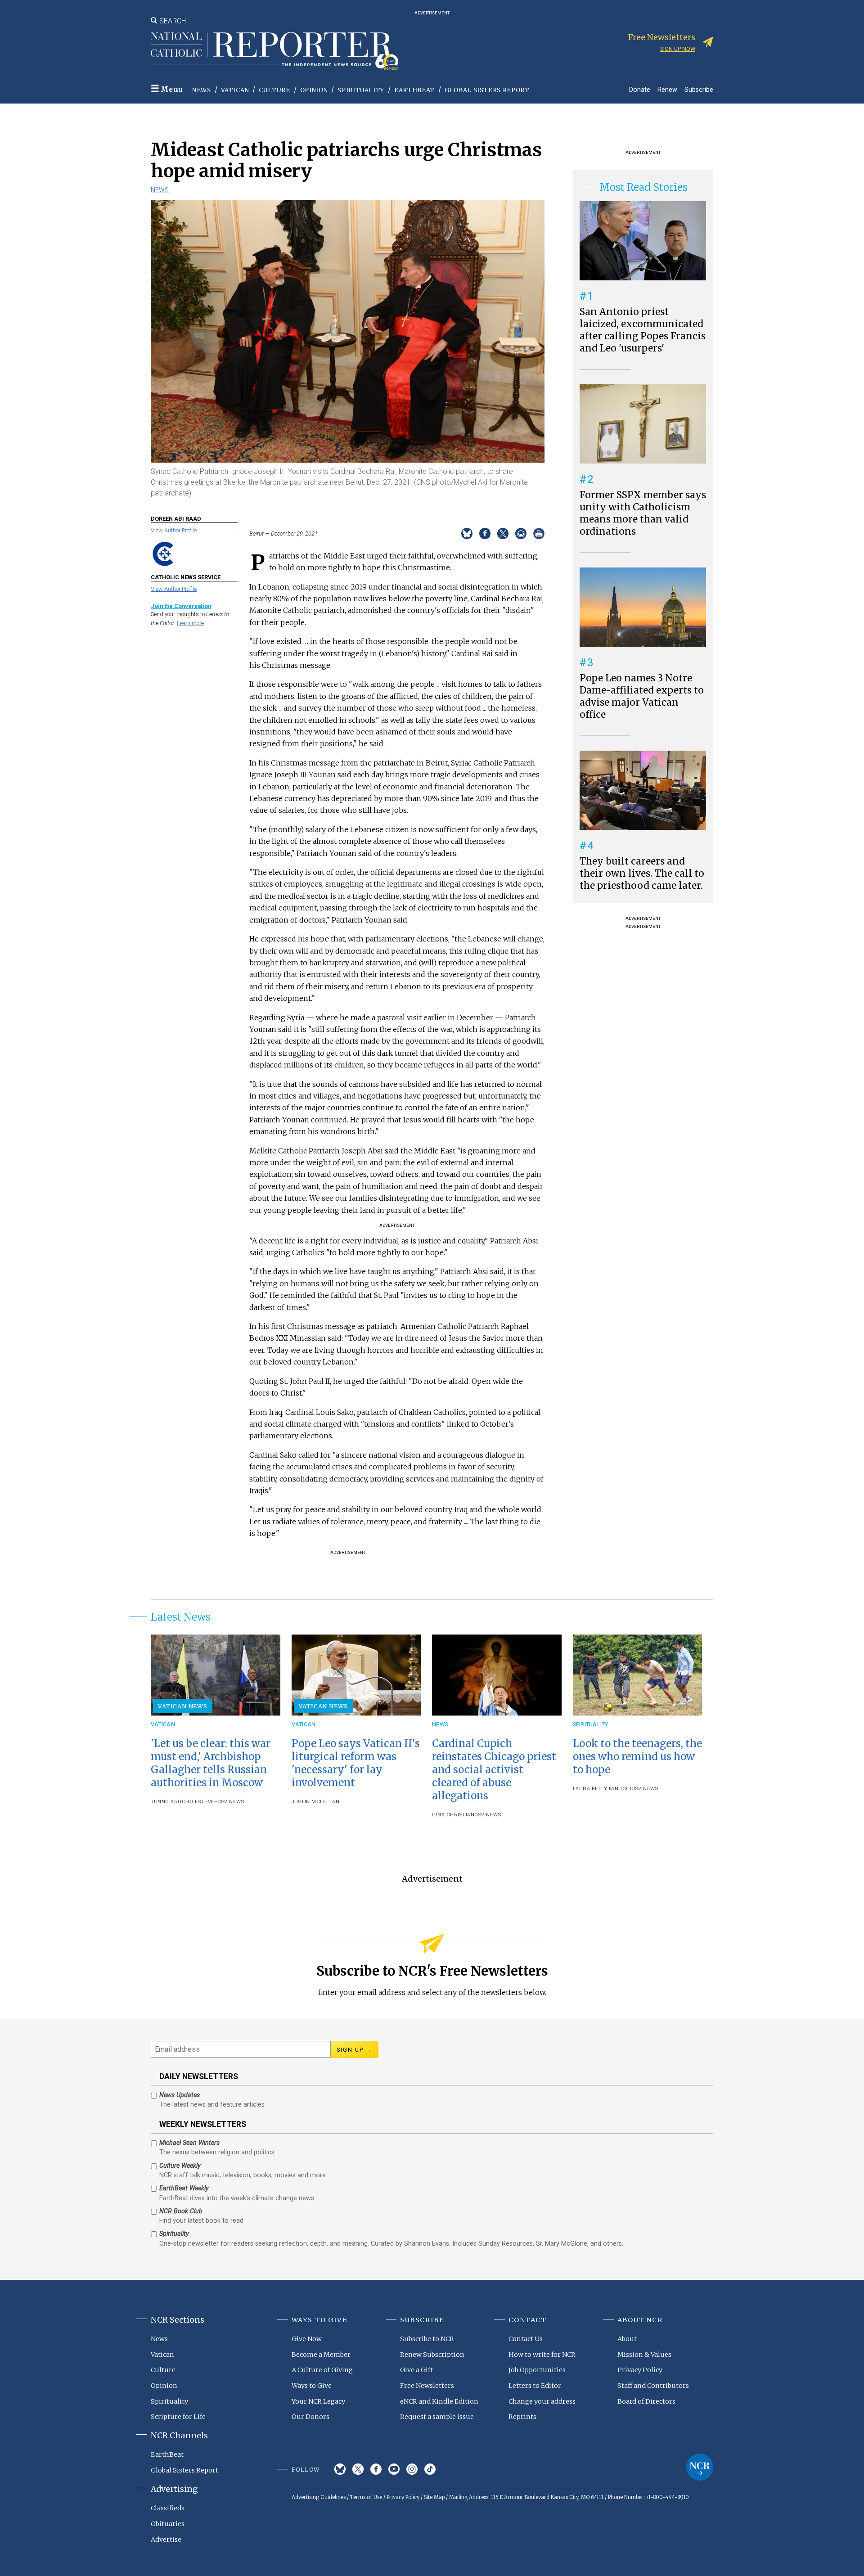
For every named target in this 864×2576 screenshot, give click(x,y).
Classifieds (168, 2508)
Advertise (166, 2540)
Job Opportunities (537, 2370)
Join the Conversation (181, 606)
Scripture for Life (178, 2417)
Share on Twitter (503, 534)
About (627, 2339)
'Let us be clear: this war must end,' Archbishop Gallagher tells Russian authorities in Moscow (211, 1763)
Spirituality (361, 90)
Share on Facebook (485, 534)
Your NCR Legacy (318, 2401)
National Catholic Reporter (700, 2467)
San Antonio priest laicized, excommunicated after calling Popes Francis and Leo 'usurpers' (643, 330)
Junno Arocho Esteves (184, 1802)
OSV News (231, 1802)
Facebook (376, 2469)
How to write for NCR (542, 2355)
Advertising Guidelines (319, 2497)
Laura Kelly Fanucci (602, 1789)
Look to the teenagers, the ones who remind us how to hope (637, 1756)
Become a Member (321, 2355)
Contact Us (526, 2339)
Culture (274, 90)
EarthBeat (414, 90)
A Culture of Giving (322, 2370)
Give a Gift (416, 2370)
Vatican (235, 90)
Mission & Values (644, 2355)
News (202, 90)
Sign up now (678, 49)
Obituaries (168, 2524)
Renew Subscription (432, 2355)
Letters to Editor (535, 2386)
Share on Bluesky (467, 534)
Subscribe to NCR (427, 2339)
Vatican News (183, 1706)
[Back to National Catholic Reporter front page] (274, 51)
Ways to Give (312, 2386)
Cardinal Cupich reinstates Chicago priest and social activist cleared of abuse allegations (494, 1770)
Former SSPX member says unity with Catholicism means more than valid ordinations (643, 513)
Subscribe (699, 89)
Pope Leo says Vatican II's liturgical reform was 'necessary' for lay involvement (356, 1763)
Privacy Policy (640, 2370)
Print (539, 534)
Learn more (190, 623)
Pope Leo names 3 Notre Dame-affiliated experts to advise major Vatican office (642, 696)
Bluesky (340, 2469)
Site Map (434, 2497)
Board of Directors (646, 2401)
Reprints (522, 2417)
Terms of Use (366, 2497)
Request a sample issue (437, 2417)
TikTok (430, 2469)
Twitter (358, 2469)
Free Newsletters (427, 2386)
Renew (667, 89)
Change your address (542, 2401)
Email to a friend (521, 534)
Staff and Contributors (653, 2386)
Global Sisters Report (487, 90)
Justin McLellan (316, 1802)
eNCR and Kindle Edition (439, 2401)
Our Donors (310, 2417)
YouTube (394, 2469)
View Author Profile (174, 530)
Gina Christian (453, 1815)
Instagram (412, 2469)
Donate (640, 89)
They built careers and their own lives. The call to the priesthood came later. (642, 874)
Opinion (314, 90)
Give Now (307, 2339)
